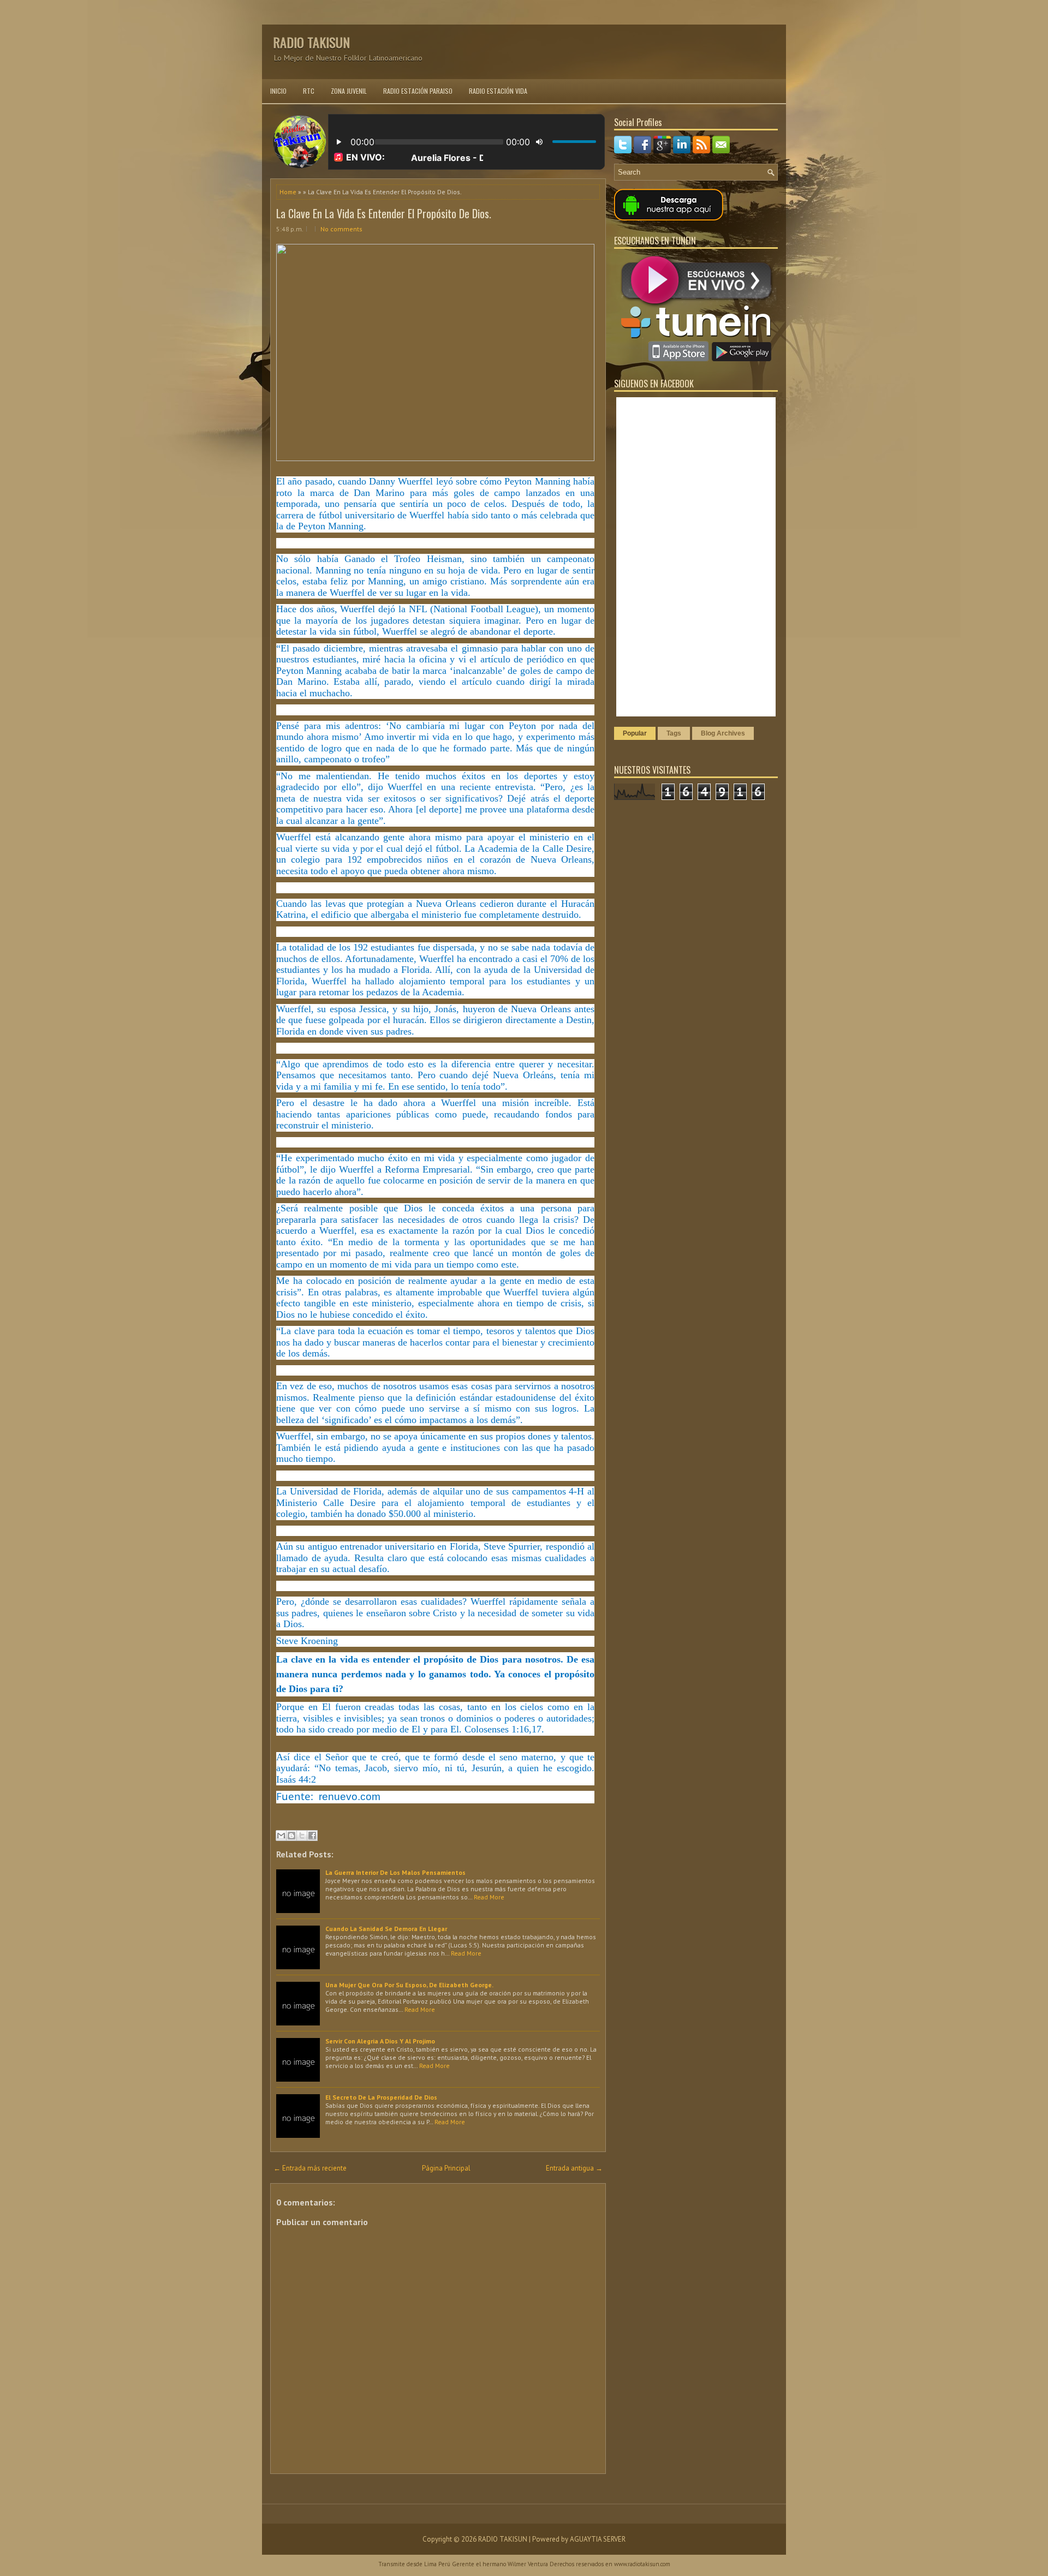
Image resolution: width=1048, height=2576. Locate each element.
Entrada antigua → (574, 2168)
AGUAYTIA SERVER (598, 2539)
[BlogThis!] (291, 1836)
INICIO (278, 91)
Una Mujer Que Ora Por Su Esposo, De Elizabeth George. (409, 1985)
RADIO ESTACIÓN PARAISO (418, 91)
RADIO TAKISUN (311, 42)
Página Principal (446, 2168)
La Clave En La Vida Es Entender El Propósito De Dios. (384, 213)
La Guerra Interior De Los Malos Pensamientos (395, 1872)
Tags (674, 733)
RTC (309, 91)
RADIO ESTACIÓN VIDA (498, 91)
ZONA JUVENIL (349, 91)
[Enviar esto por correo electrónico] (281, 1836)
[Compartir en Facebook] (312, 1836)
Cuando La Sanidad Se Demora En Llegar (386, 1929)
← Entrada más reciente (310, 2168)
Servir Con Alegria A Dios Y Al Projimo (380, 2041)
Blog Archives (723, 733)
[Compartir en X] (302, 1836)
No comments (341, 229)
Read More (489, 1897)
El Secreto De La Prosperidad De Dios (381, 2097)
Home (288, 192)
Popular (635, 733)
